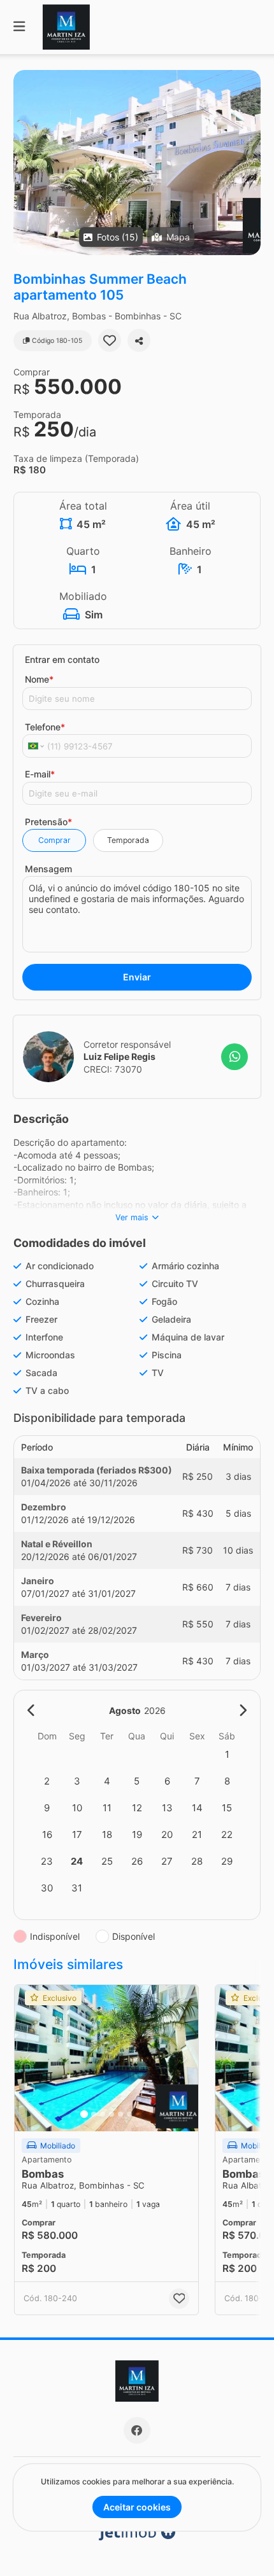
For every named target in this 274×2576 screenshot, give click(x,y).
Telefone (45, 727)
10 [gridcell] (77, 1808)
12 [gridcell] (137, 1808)
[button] (137, 163)
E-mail (40, 774)
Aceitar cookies (137, 2507)
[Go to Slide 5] (120, 2114)
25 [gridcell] (107, 1861)
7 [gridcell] (197, 1781)
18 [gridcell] (107, 1835)
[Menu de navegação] (19, 27)
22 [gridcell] (227, 1835)
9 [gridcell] (47, 1808)
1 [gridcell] (227, 1754)
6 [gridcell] (167, 1781)
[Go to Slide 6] (129, 2114)
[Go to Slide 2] (94, 2114)
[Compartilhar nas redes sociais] (139, 340)
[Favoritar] (110, 340)
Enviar (137, 977)
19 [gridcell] (137, 1835)
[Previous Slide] (24, 163)
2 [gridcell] (47, 1781)
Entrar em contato (62, 659)
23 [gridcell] (47, 1861)
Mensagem (48, 869)
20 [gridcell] (167, 1835)
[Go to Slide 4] (112, 2114)
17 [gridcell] (77, 1835)
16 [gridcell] (47, 1835)
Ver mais (132, 1217)
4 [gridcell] (107, 1781)
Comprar (54, 840)
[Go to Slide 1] (84, 2114)
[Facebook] (137, 2430)
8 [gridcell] (227, 1781)
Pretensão (48, 822)
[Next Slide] (250, 163)
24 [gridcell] (77, 1861)
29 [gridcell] (227, 1861)
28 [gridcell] (197, 1861)
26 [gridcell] (137, 1861)
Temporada (128, 840)
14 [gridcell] (197, 1808)
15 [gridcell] (227, 1808)
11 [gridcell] (107, 1808)
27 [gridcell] (167, 1861)
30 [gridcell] (47, 1888)
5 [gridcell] (137, 1781)
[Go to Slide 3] (103, 2114)
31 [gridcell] (77, 1888)
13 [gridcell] (167, 1808)
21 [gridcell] (197, 1835)
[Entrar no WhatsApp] (234, 1057)
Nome (39, 679)
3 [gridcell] (77, 1781)
